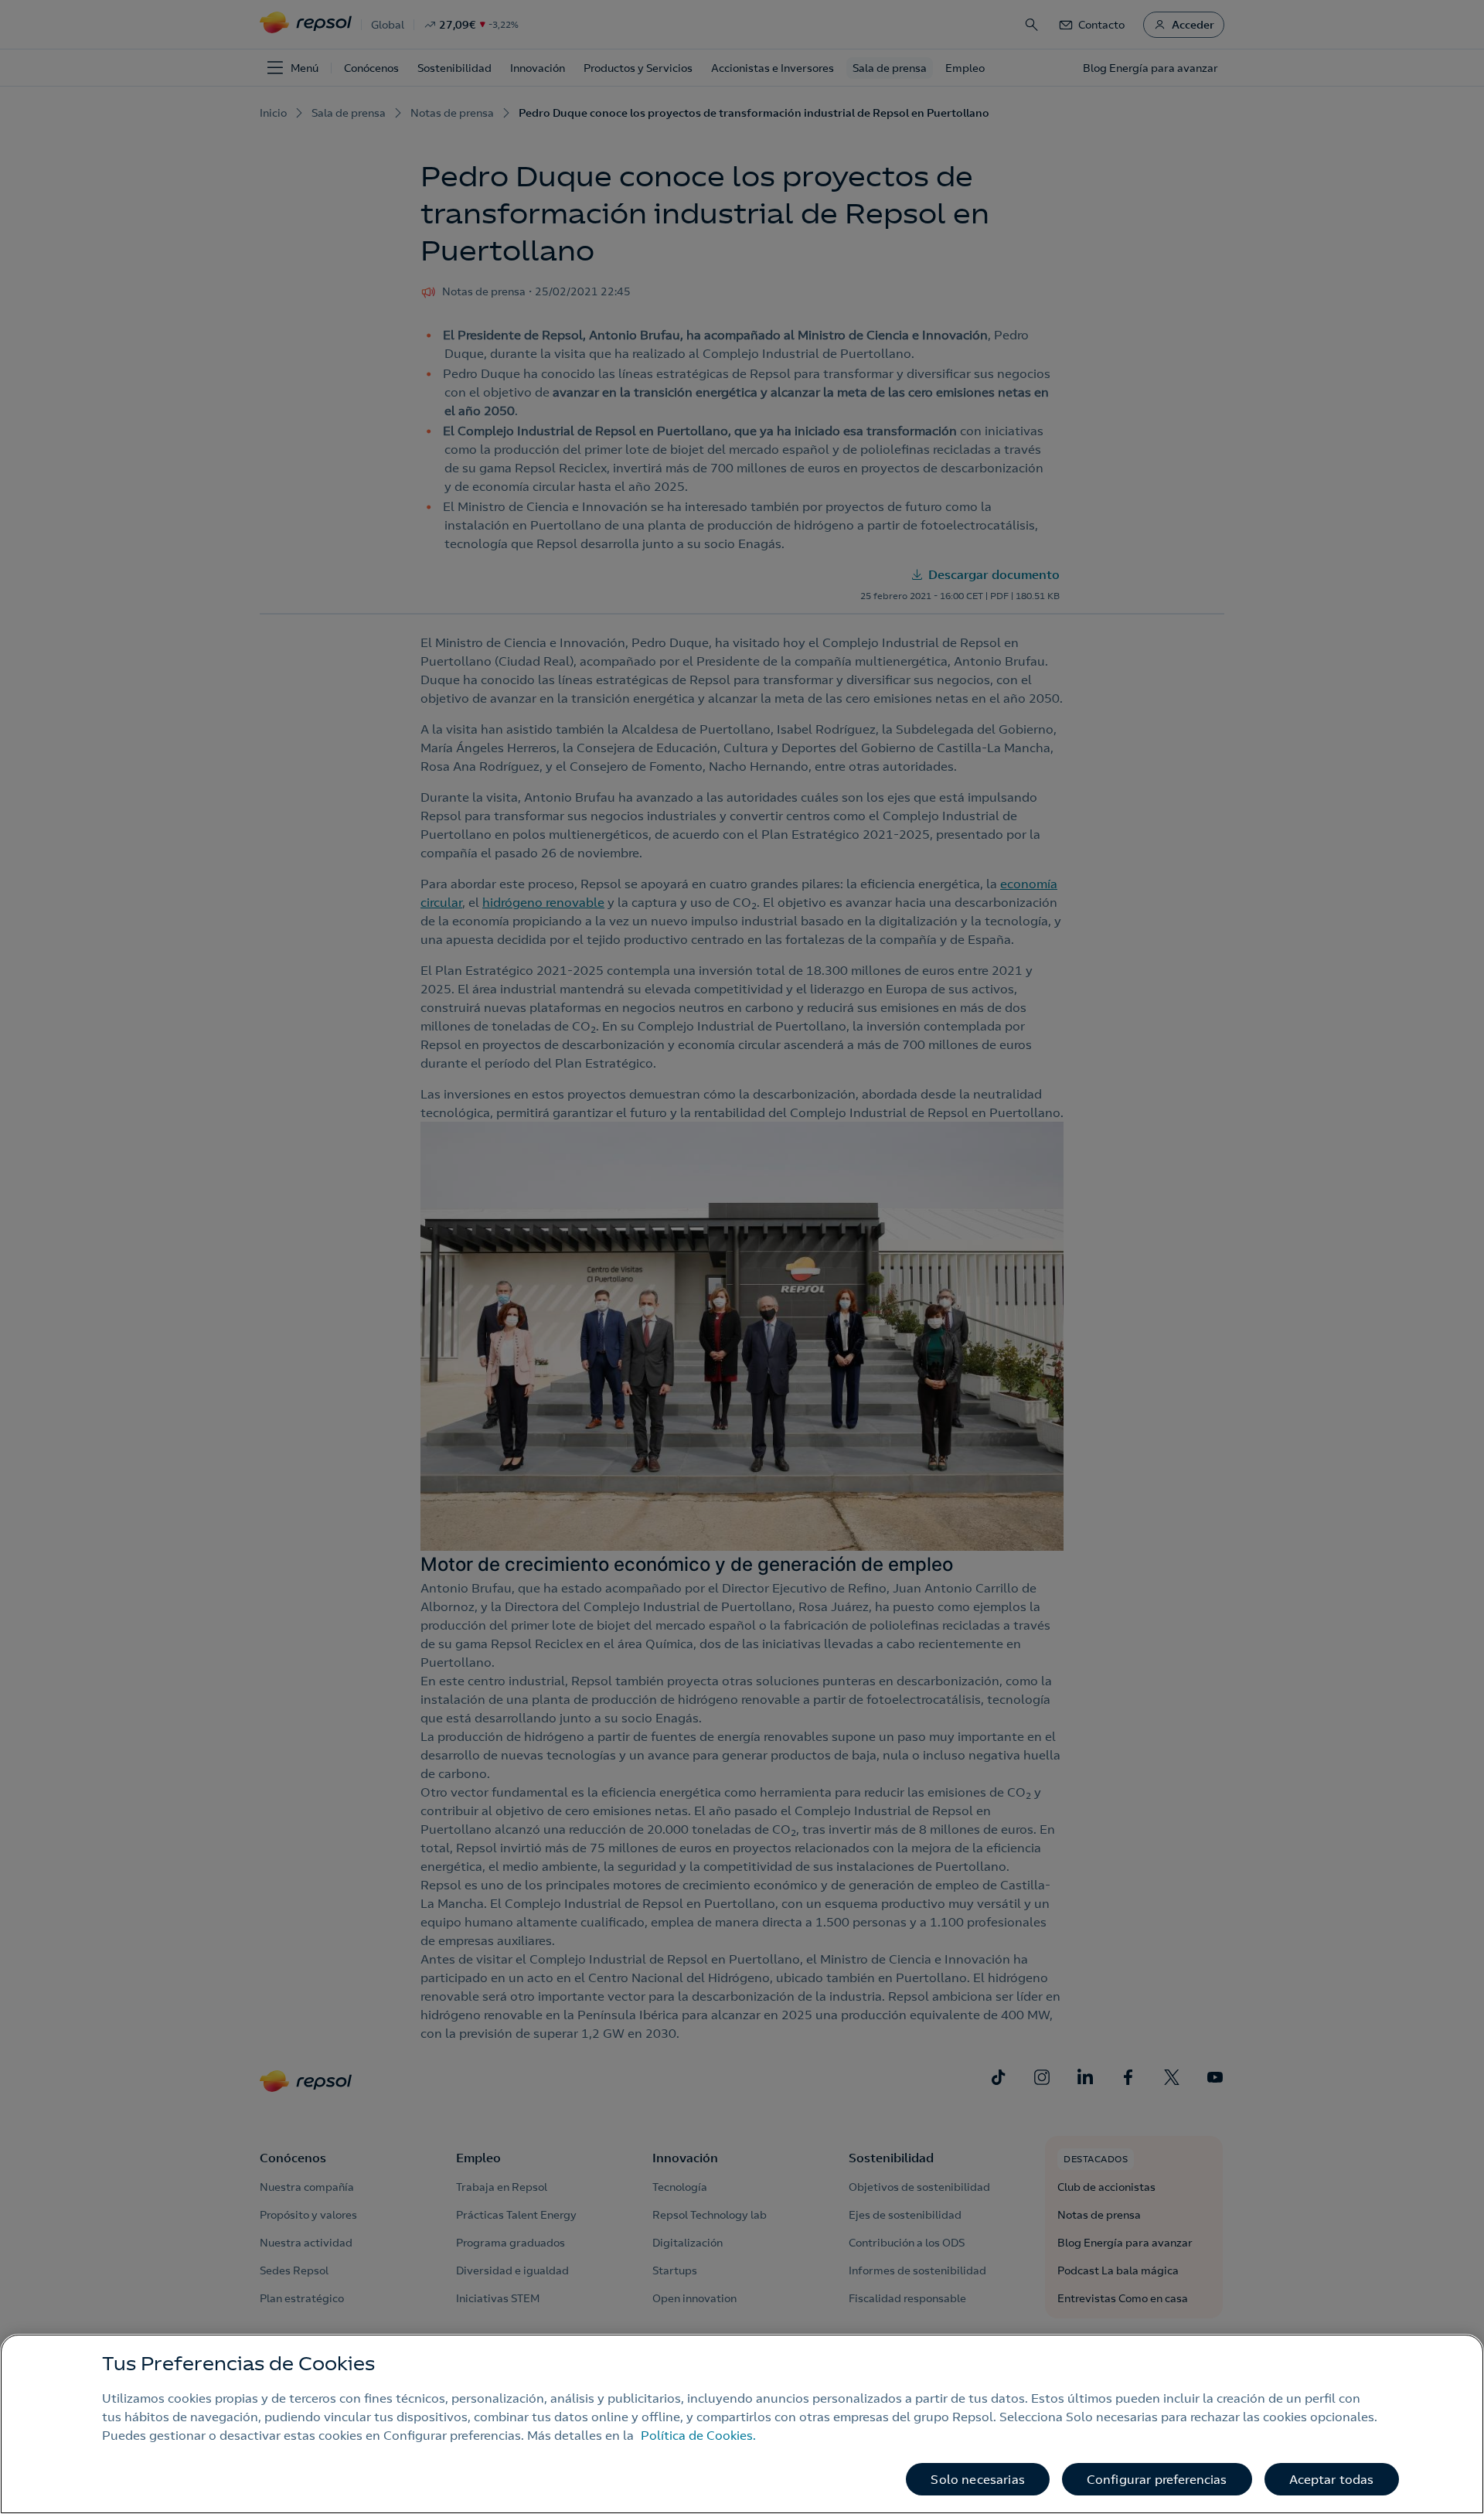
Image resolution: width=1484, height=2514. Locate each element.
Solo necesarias (977, 2479)
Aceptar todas (1332, 2479)
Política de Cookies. (698, 2435)
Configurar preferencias (1157, 2479)
